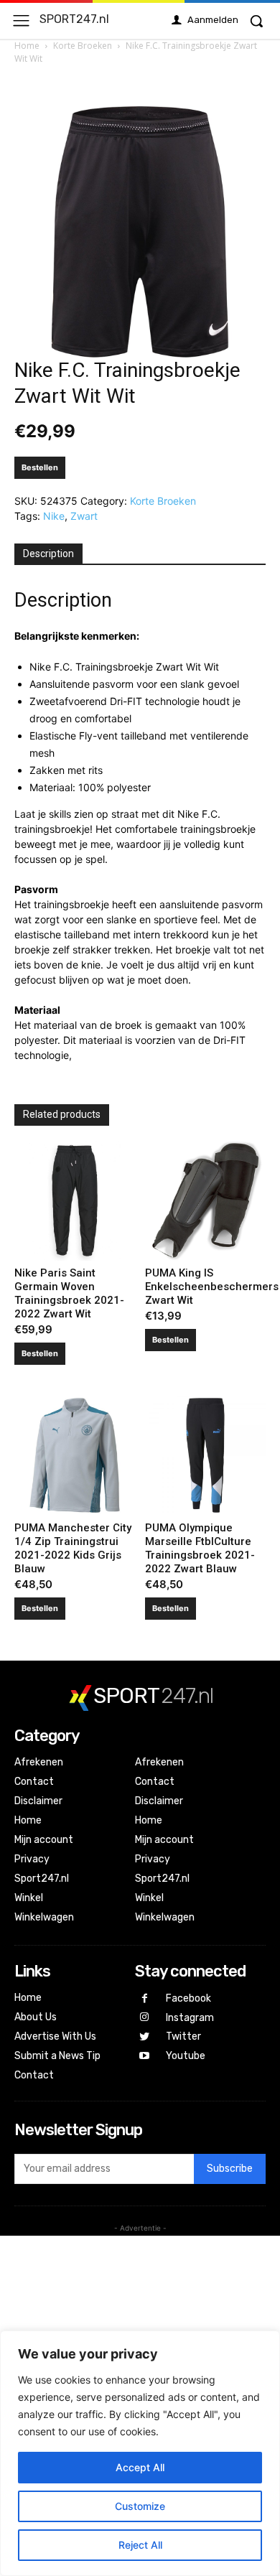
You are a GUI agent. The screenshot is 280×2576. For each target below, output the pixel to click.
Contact (34, 1782)
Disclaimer (38, 1801)
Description (48, 554)
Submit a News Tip (57, 2056)
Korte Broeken (83, 46)
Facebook (188, 1998)
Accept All (140, 2467)
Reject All (140, 2545)
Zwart (84, 516)
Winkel (29, 1898)
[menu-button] (21, 20)
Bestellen (40, 467)
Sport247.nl (42, 1879)
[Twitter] (145, 2037)
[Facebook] (145, 1999)
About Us (36, 2017)
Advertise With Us (55, 2036)
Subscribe (230, 2169)
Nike (54, 516)
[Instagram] (145, 2018)
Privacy (32, 1859)
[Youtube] (145, 2057)
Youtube (186, 2056)
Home (27, 46)
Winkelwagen (44, 1917)
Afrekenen (39, 1762)
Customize (140, 2506)
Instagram (190, 2018)
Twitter (183, 2036)
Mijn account (44, 1840)
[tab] (48, 554)
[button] (256, 21)
